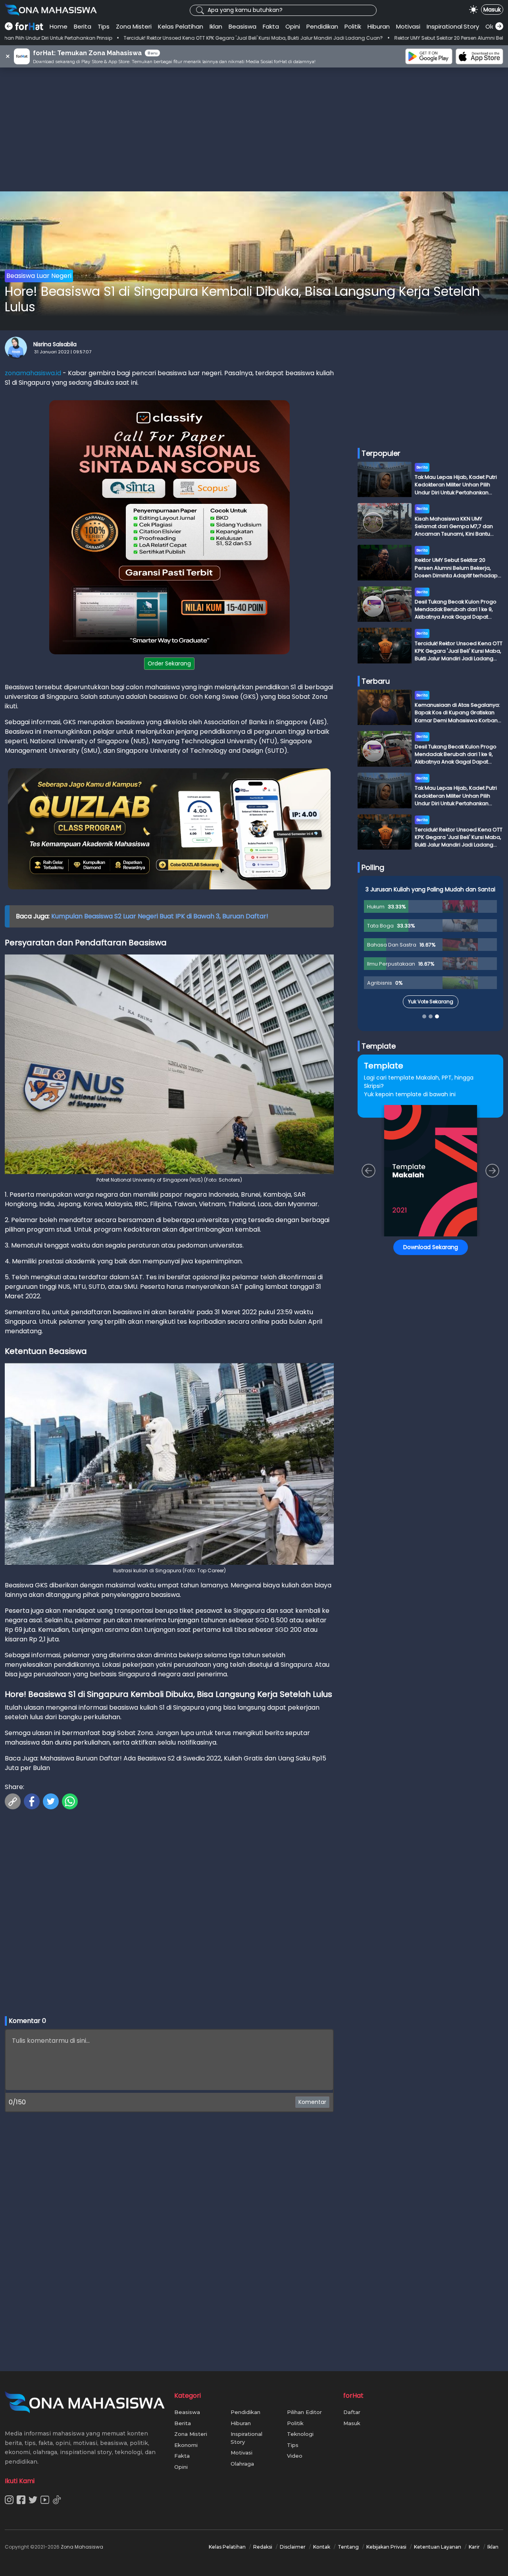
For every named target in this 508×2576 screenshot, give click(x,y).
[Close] (405, 1212)
